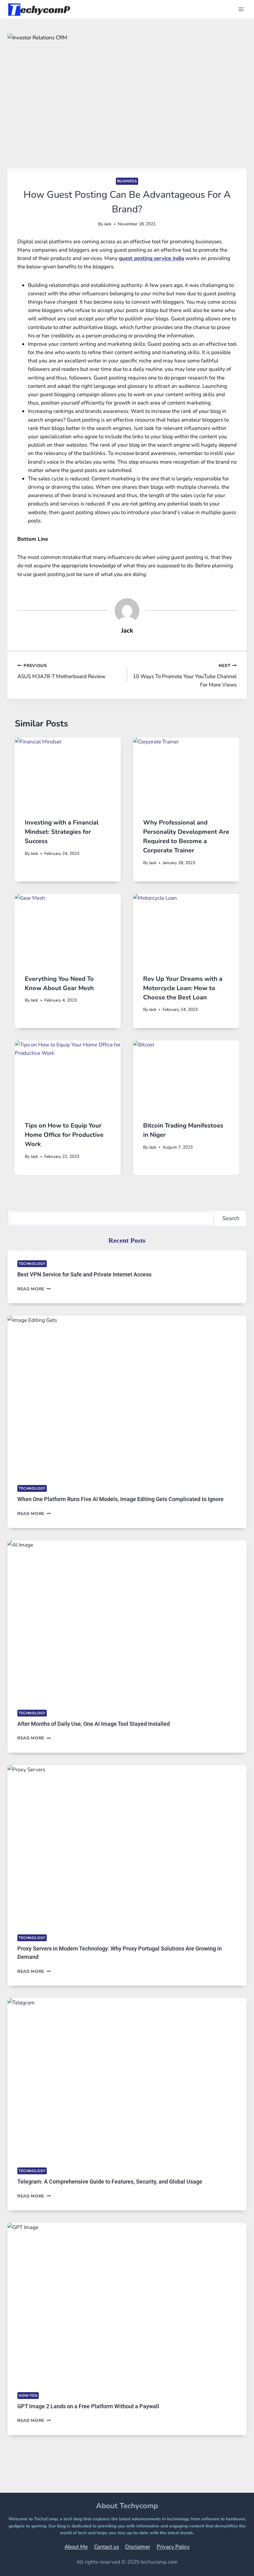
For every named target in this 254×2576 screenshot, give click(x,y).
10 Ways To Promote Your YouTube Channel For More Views (185, 675)
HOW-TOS (28, 2396)
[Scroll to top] (234, 2563)
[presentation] (68, 773)
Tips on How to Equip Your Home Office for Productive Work (64, 1135)
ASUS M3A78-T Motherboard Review (61, 671)
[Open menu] (241, 9)
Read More (34, 1289)
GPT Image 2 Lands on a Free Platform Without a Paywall (88, 2406)
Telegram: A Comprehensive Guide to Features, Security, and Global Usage (110, 2182)
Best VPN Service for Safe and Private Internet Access (84, 1274)
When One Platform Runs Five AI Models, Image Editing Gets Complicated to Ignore (120, 1499)
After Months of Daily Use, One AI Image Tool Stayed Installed (94, 1724)
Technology (32, 1264)
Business (127, 181)
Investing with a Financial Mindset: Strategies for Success (62, 832)
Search (231, 1218)
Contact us (107, 2547)
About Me (76, 2547)
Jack (108, 224)
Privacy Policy (173, 2547)
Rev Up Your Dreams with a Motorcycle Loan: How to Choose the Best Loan (183, 988)
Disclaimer (138, 2547)
